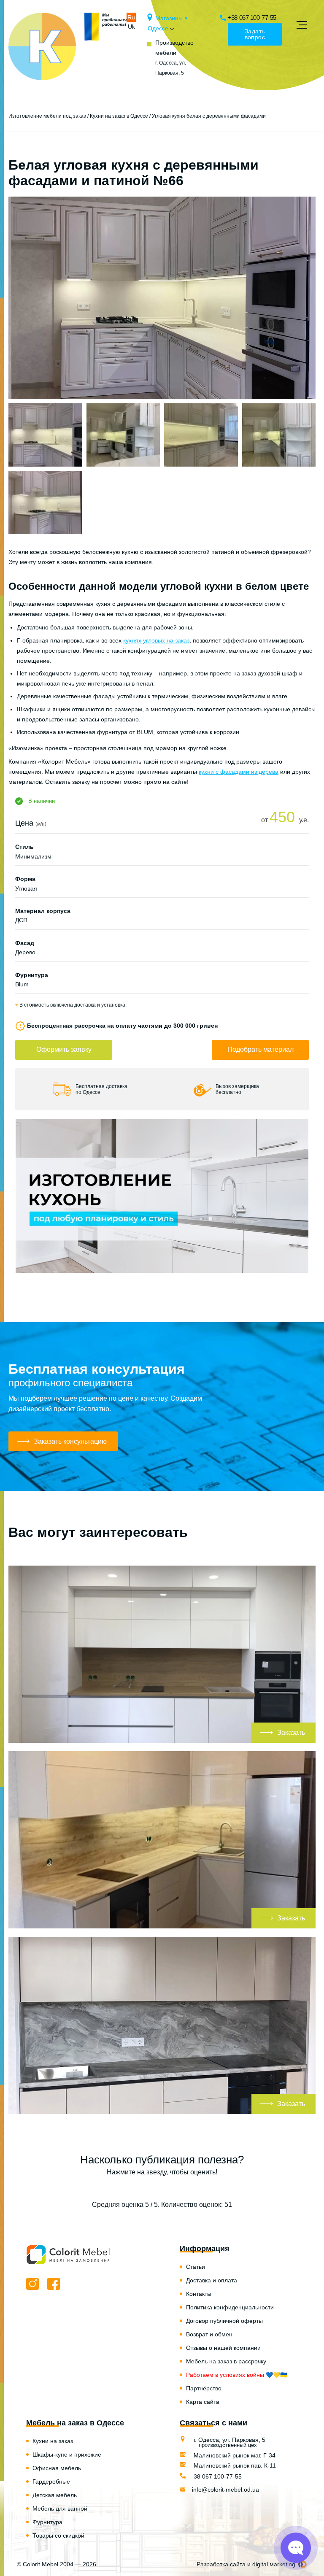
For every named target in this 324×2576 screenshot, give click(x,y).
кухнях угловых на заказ (156, 640)
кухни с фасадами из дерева (239, 772)
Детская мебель (55, 2495)
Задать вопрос (255, 34)
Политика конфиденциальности (230, 2307)
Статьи (196, 2267)
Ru (131, 17)
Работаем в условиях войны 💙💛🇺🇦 (237, 2375)
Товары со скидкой (58, 2535)
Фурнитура (47, 2522)
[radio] (133, 2188)
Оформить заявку (64, 1049)
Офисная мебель (57, 2468)
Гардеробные (51, 2481)
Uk (131, 27)
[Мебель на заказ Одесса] (42, 46)
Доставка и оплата (212, 2280)
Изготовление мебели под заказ (47, 116)
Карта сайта (203, 2402)
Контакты (199, 2294)
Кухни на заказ (53, 2441)
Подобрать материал (261, 1049)
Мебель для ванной (60, 2508)
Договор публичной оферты (224, 2321)
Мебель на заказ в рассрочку (226, 2361)
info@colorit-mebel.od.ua (225, 2490)
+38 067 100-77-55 (252, 18)
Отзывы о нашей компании (223, 2348)
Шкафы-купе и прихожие (67, 2454)
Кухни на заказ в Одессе (119, 116)
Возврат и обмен (209, 2334)
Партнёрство (204, 2388)
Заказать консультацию (70, 1441)
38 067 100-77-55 (217, 2476)
